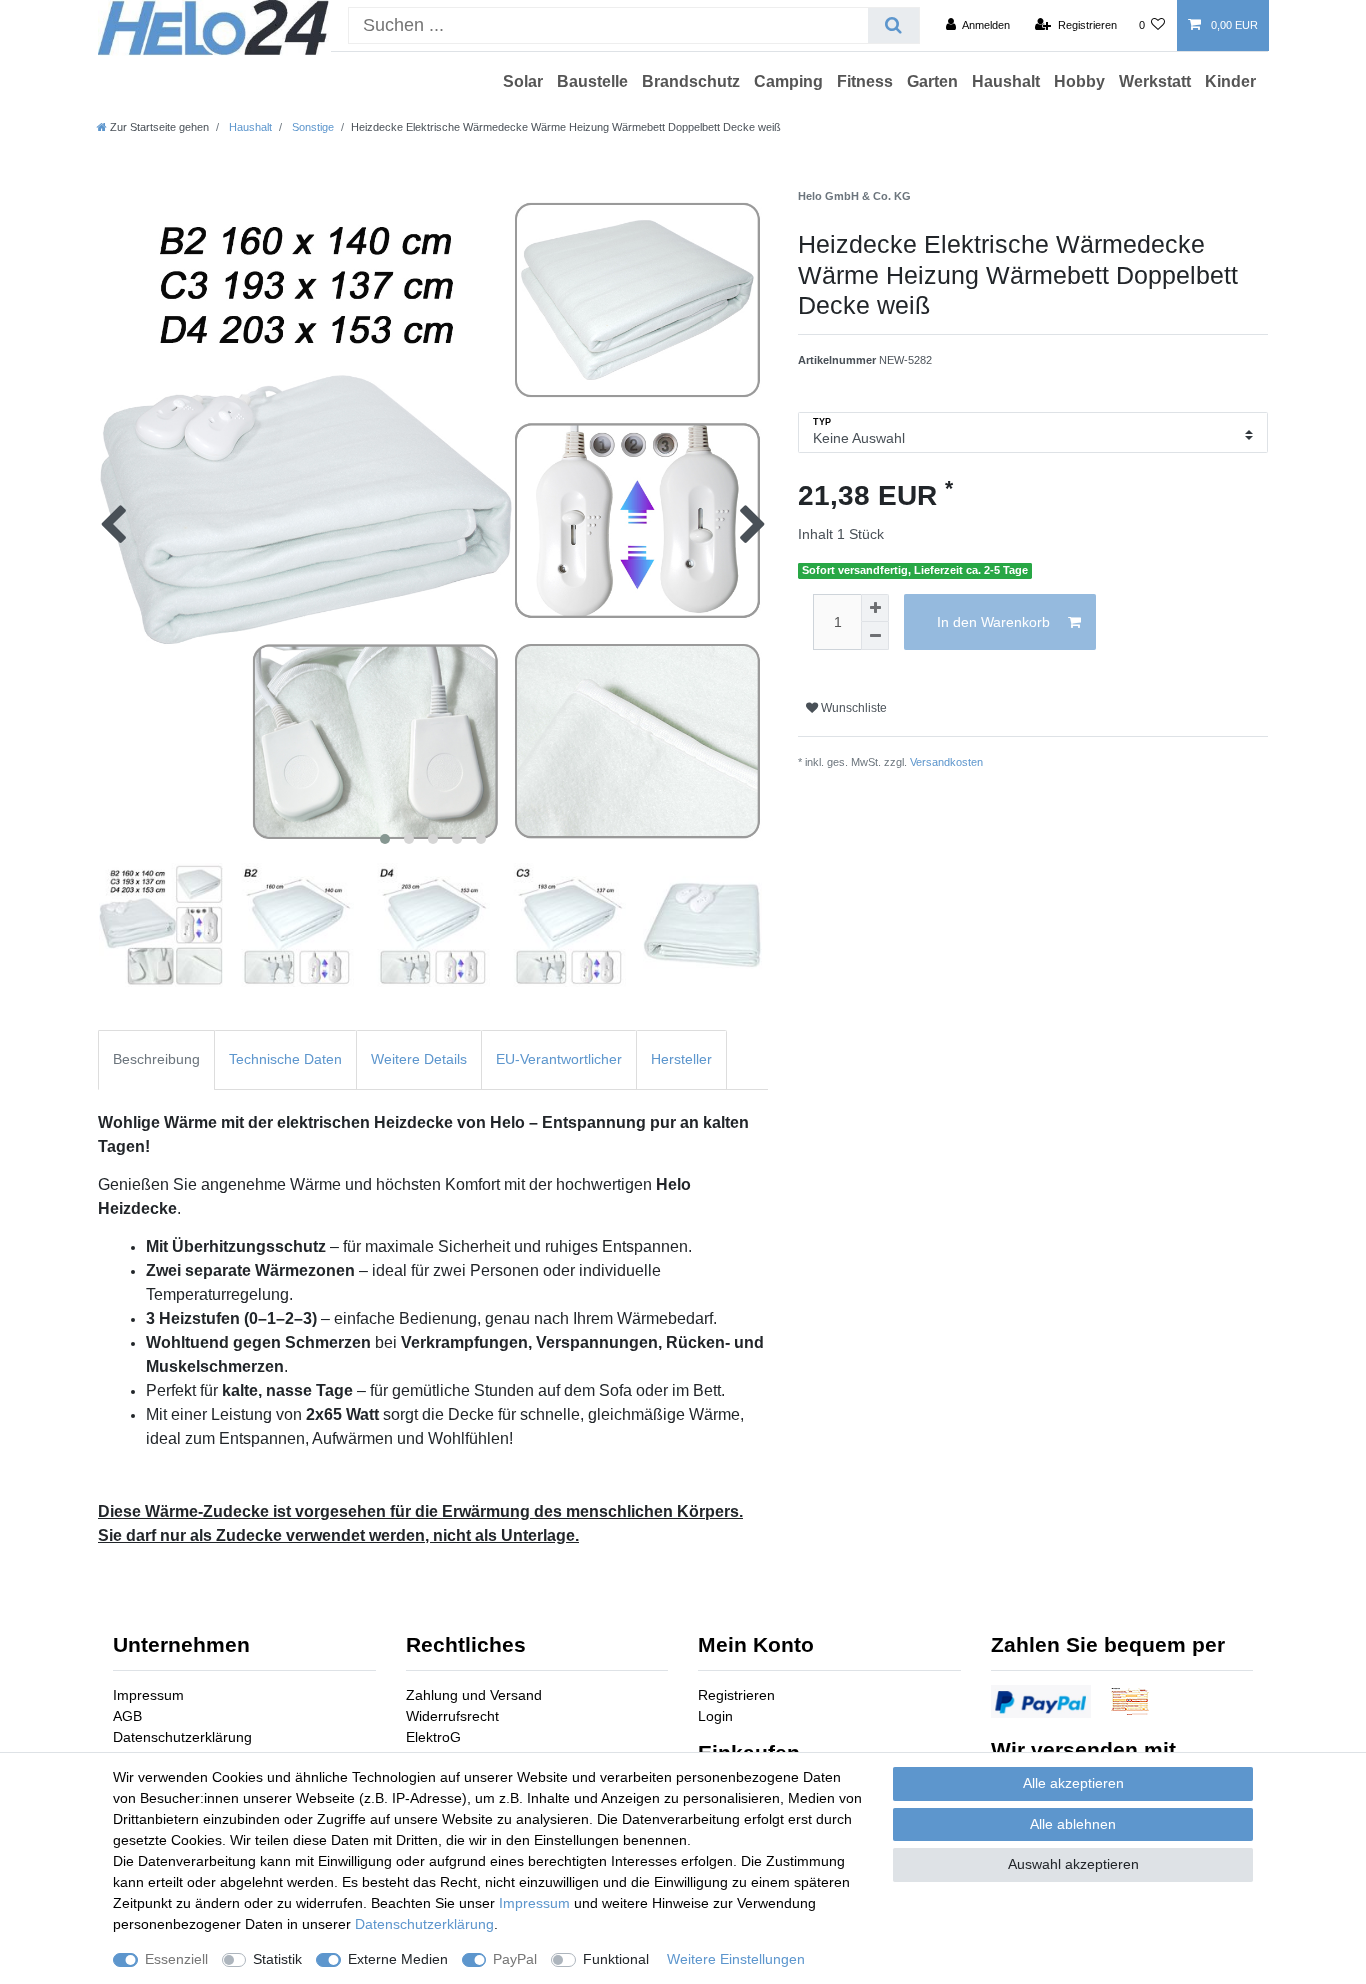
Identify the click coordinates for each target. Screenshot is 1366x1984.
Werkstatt (1155, 81)
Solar (523, 81)
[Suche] (893, 25)
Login (715, 1716)
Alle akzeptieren (1073, 1783)
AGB (127, 1716)
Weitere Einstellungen (736, 1959)
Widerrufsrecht (452, 1716)
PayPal (515, 1959)
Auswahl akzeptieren (1073, 1864)
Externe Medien (398, 1959)
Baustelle (592, 81)
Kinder (1230, 81)
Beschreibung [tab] (156, 1059)
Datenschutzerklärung (182, 1737)
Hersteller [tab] (681, 1059)
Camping (788, 81)
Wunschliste (852, 708)
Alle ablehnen (1073, 1824)
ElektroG (433, 1737)
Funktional (616, 1959)
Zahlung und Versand (474, 1695)
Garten (932, 81)
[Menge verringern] (875, 636)
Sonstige (311, 127)
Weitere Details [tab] (419, 1059)
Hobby (1079, 81)
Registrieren (736, 1695)
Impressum (148, 1695)
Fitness (865, 81)
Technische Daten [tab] (285, 1059)
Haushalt (1006, 81)
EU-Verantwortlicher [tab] (559, 1059)
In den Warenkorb (993, 622)
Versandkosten (946, 762)
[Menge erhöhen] (875, 608)
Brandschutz (691, 81)
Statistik (277, 1959)
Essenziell (176, 1959)
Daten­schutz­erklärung (424, 1924)
